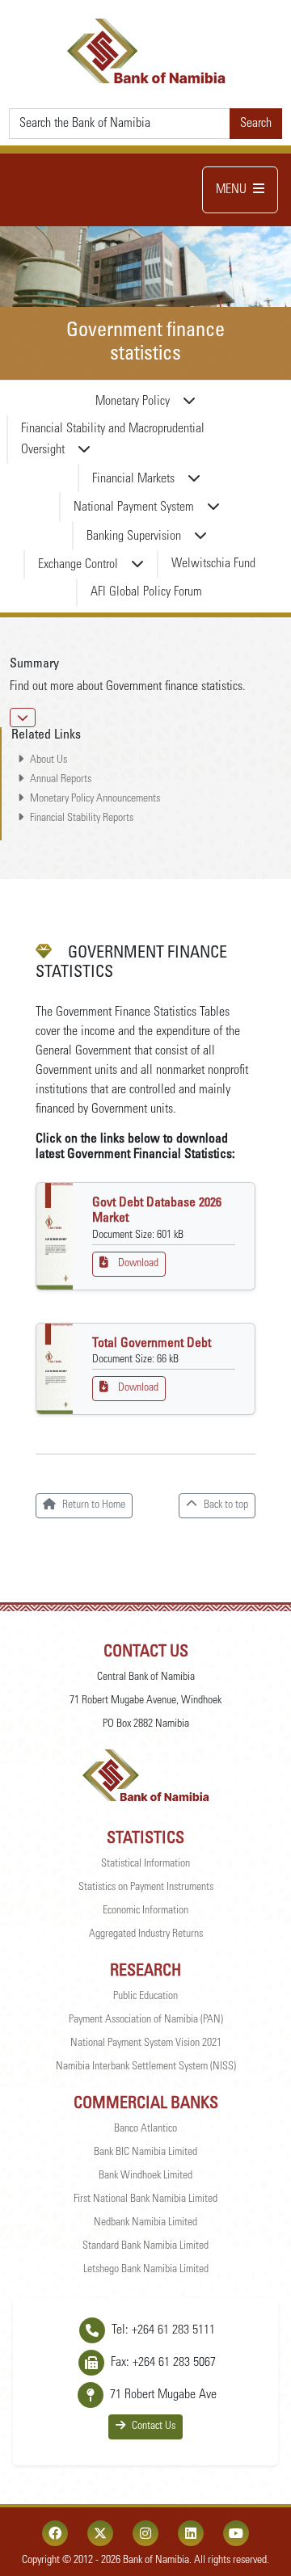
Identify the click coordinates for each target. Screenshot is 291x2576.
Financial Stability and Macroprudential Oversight (113, 440)
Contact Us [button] (154, 2427)
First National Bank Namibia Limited (145, 2199)
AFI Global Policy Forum (146, 592)
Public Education (145, 1997)
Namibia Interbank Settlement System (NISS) (146, 2067)
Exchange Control (78, 565)
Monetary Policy (133, 402)
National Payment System (134, 507)
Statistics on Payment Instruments (146, 1888)
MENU (231, 190)
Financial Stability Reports (82, 819)
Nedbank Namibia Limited (145, 2223)
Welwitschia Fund (213, 564)
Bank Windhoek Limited (145, 2176)
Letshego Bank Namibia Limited (146, 2270)
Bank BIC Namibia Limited (145, 2153)
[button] (23, 718)
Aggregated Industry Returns (146, 1934)
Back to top (226, 1505)
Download (138, 1264)
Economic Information (145, 1911)
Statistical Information (145, 1864)
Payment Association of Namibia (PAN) (146, 2020)
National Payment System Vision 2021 (146, 2044)
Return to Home (94, 1505)
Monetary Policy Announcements (95, 799)
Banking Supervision (134, 537)
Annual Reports (61, 780)
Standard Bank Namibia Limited (145, 2246)
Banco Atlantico (145, 2129)
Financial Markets (133, 479)
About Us (48, 760)
